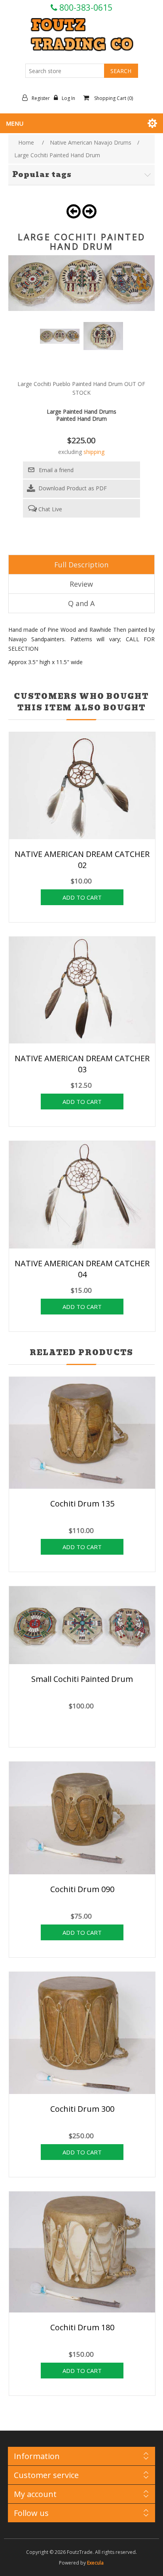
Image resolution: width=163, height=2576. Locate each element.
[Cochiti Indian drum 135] (82, 1434)
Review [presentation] (81, 584)
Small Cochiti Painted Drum (82, 1679)
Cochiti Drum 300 (82, 2109)
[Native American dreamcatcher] (82, 991)
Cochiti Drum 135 (82, 1504)
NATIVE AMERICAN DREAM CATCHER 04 (82, 1269)
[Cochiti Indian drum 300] (82, 2034)
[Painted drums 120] (82, 1626)
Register (41, 98)
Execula (95, 2563)
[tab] (82, 565)
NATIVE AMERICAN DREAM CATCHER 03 (82, 1064)
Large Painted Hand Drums (81, 411)
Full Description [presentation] (81, 565)
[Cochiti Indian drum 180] (82, 2253)
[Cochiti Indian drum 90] (82, 1819)
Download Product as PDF (72, 488)
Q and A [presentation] (81, 603)
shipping (94, 452)
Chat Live (49, 509)
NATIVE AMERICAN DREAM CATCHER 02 (82, 860)
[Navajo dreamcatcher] (82, 787)
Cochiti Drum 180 (82, 2327)
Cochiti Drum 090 (82, 1889)
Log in (68, 98)
